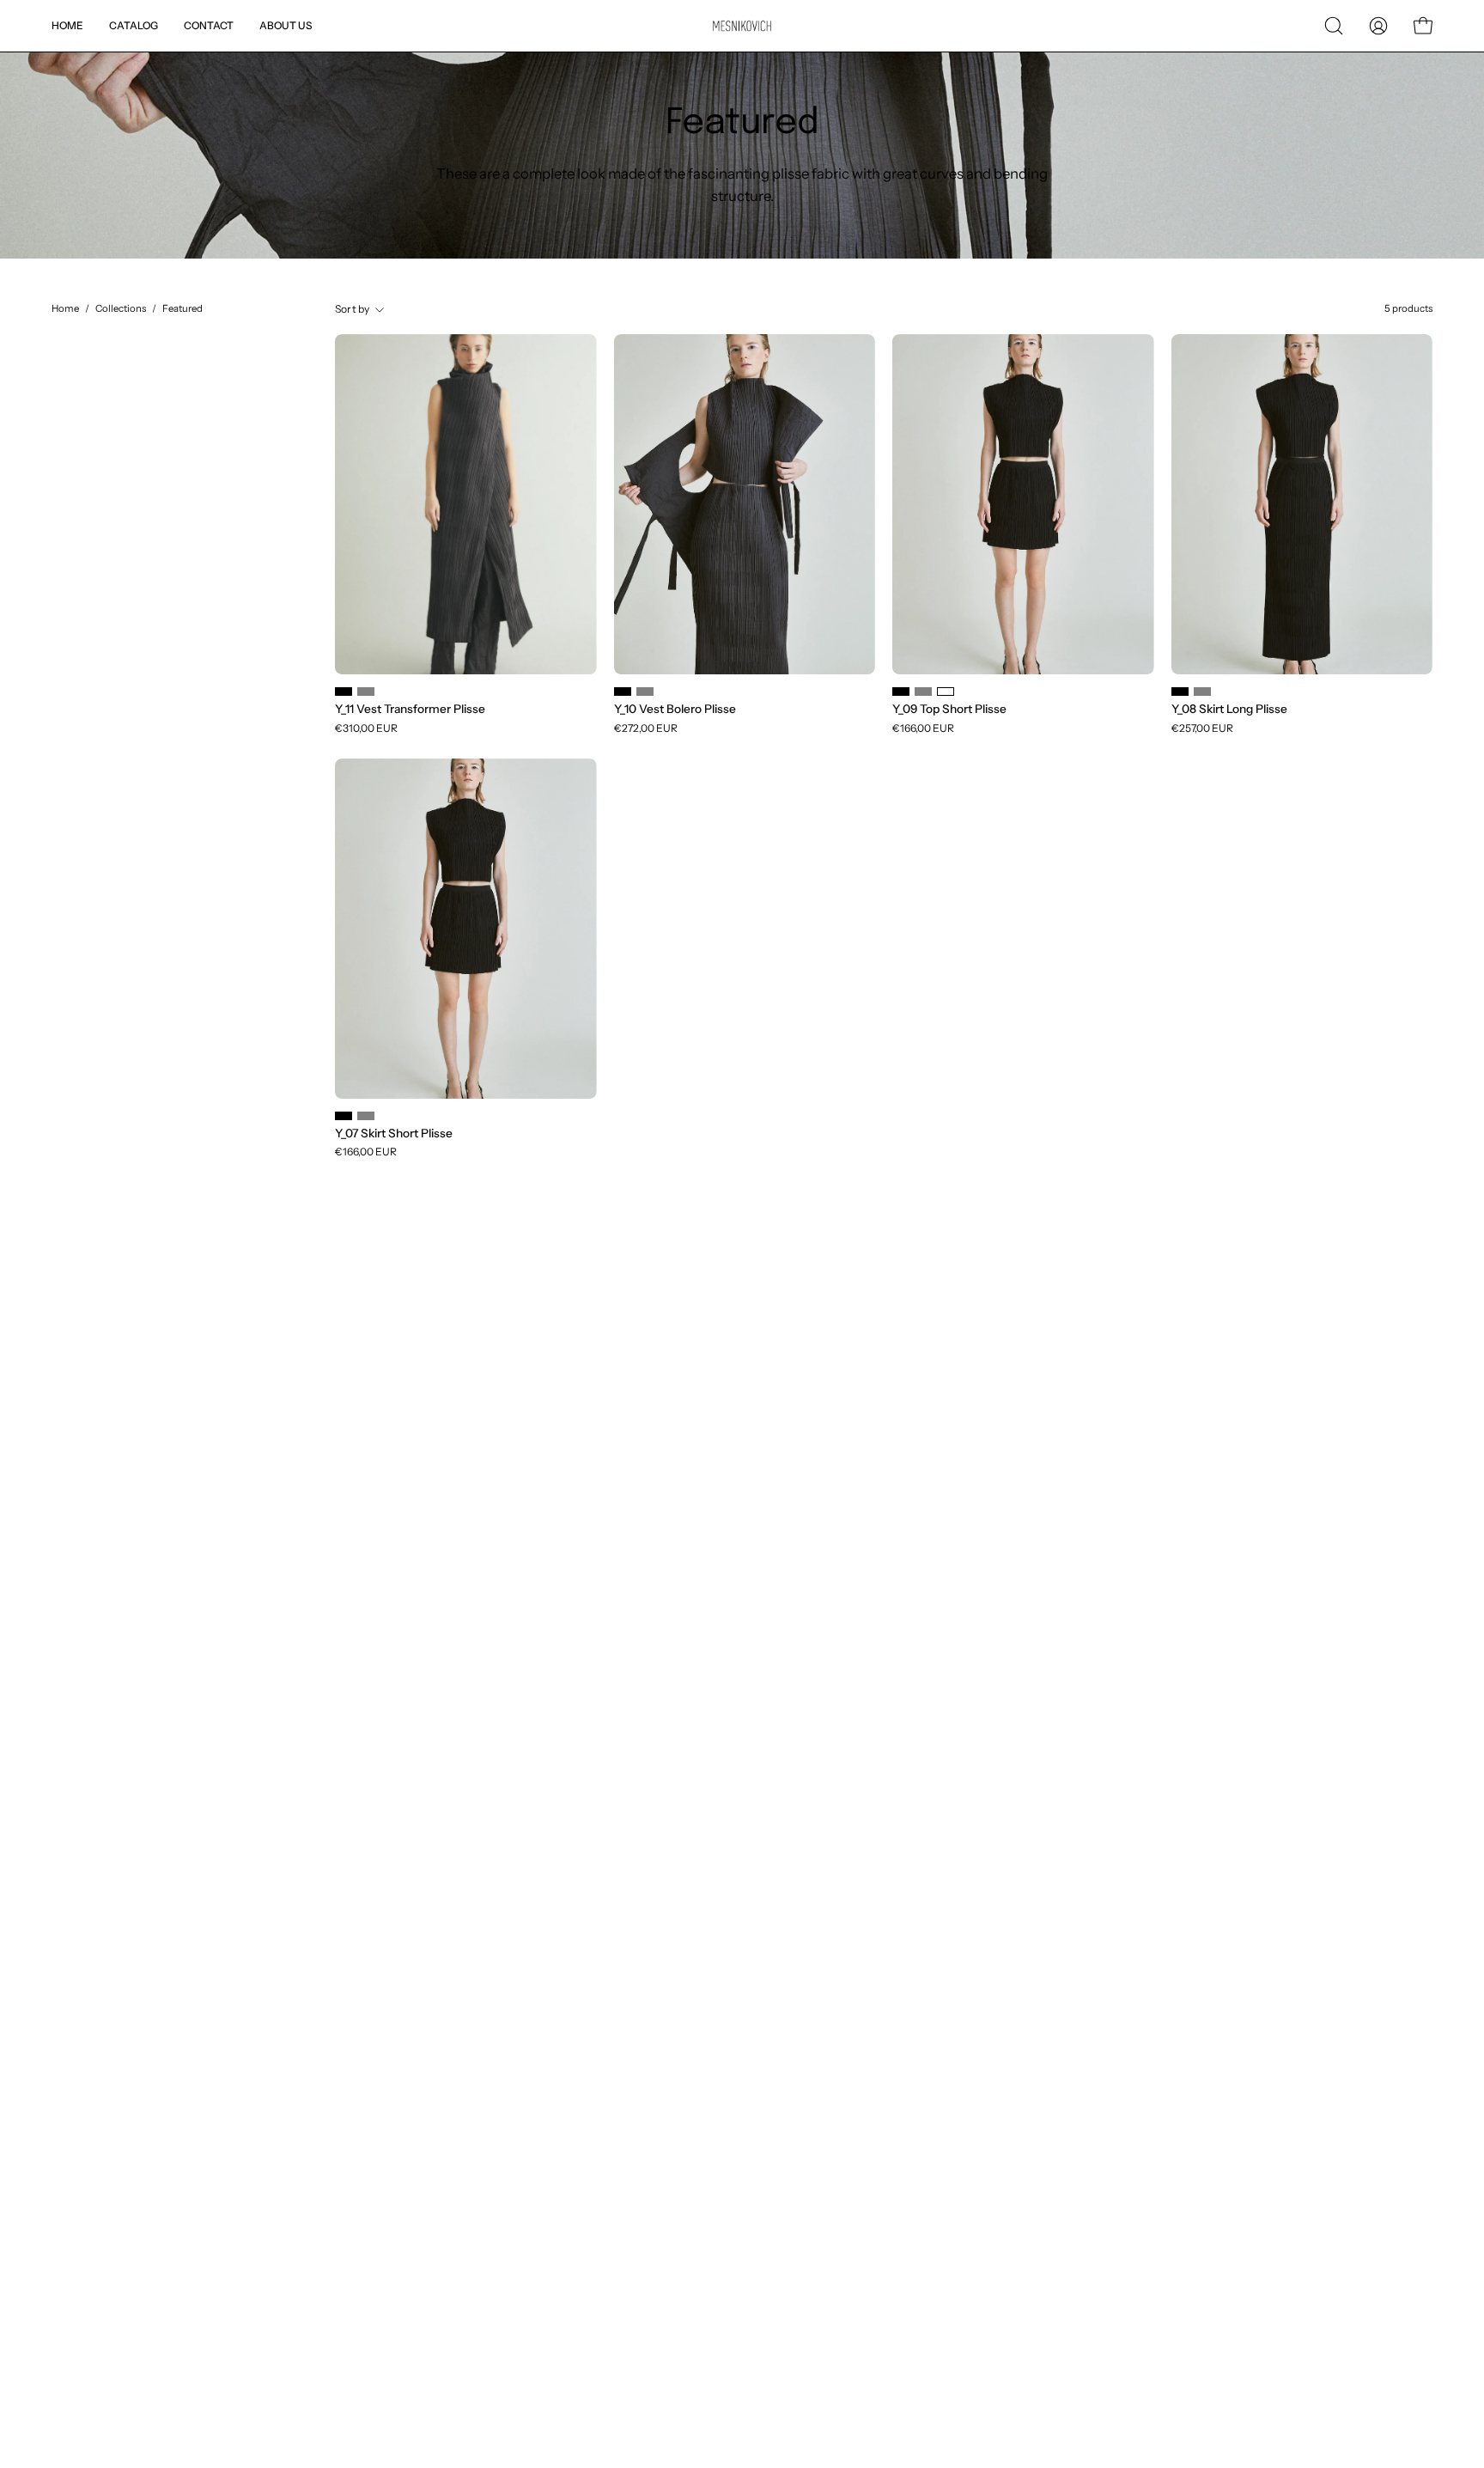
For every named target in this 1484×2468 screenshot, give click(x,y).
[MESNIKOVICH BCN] (742, 26)
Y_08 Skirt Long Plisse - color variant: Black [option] (1180, 692)
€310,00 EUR (366, 728)
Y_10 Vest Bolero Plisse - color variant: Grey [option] (645, 692)
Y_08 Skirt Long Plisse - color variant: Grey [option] (1202, 692)
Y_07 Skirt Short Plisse (394, 1134)
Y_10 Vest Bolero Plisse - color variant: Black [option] (623, 692)
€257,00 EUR (1202, 728)
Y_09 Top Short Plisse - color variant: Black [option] (901, 692)
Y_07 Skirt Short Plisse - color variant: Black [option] (344, 1116)
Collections (121, 308)
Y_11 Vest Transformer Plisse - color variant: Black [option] (344, 692)
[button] (1334, 26)
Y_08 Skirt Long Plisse (1229, 710)
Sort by (353, 309)
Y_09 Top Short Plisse (949, 710)
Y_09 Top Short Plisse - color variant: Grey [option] (923, 692)
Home (65, 308)
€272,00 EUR (646, 728)
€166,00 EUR (923, 728)
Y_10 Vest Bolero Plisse (675, 710)
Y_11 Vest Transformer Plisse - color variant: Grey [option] (366, 692)
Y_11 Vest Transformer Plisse (410, 710)
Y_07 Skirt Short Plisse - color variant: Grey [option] (366, 1116)
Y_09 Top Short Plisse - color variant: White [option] (946, 692)
